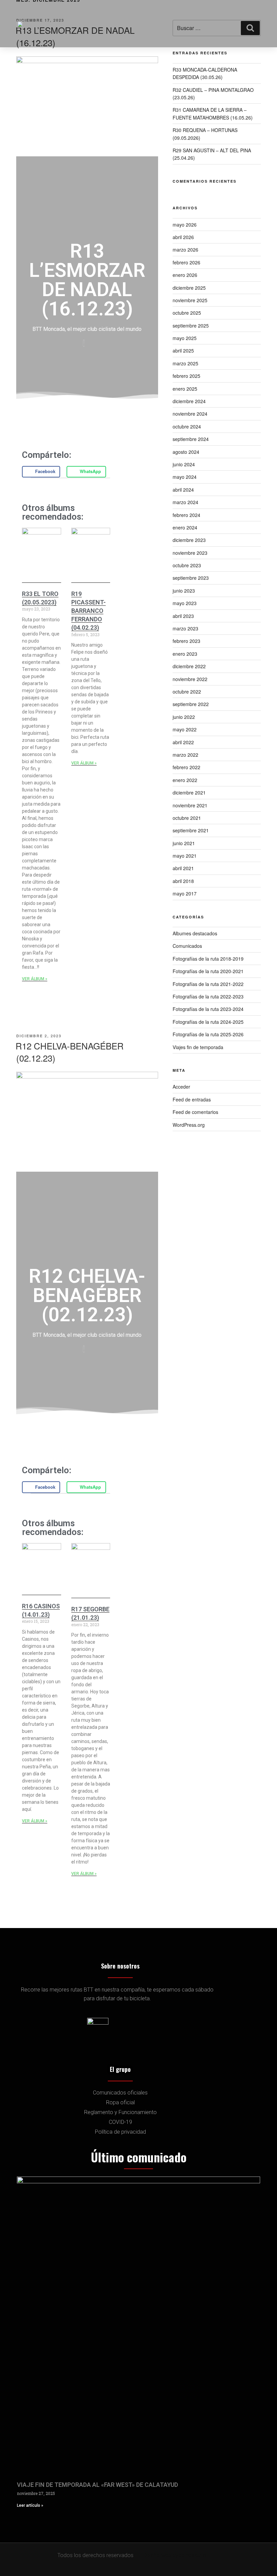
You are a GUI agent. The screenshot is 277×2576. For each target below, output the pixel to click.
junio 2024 (184, 464)
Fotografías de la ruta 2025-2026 (208, 1034)
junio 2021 (184, 843)
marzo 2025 (185, 363)
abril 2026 (183, 237)
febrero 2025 (186, 376)
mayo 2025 (185, 338)
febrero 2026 (186, 262)
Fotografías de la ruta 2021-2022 (208, 984)
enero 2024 (185, 527)
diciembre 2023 (189, 540)
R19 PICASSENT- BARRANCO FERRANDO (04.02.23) (89, 611)
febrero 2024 (186, 515)
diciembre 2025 (189, 288)
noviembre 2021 (190, 805)
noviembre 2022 (190, 679)
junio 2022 (184, 717)
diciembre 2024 (189, 401)
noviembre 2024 (190, 414)
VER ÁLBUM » (35, 979)
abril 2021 (183, 868)
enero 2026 (185, 275)
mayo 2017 (185, 893)
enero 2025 (185, 389)
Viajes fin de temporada (198, 1047)
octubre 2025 (187, 313)
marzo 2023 (185, 628)
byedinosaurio (189, 2555)
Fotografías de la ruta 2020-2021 (208, 971)
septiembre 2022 (191, 704)
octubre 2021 (187, 818)
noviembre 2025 (190, 300)
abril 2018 (183, 881)
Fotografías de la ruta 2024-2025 (208, 1022)
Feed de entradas (192, 1099)
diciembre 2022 (189, 666)
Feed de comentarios (195, 1112)
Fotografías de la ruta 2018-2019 (208, 959)
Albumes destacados (195, 933)
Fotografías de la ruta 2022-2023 (208, 996)
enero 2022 (185, 780)
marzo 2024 (185, 502)
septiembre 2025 (191, 326)
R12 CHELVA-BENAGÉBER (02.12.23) (70, 1052)
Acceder (181, 1087)
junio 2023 (184, 591)
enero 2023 (185, 654)
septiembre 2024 (191, 439)
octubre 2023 (187, 565)
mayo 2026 (185, 225)
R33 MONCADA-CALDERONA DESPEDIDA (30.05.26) (205, 73)
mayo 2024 (185, 477)
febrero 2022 (186, 767)
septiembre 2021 (191, 830)
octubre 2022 (187, 692)
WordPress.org (189, 1125)
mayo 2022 (185, 729)
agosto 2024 (186, 452)
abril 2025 (183, 350)
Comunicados (187, 946)
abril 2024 (183, 490)
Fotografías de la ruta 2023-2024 (208, 1009)
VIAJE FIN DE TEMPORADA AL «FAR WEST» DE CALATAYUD (97, 2485)
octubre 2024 (187, 426)
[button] (181, 24)
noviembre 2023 (190, 553)
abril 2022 (183, 742)
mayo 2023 (185, 603)
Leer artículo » (30, 2505)
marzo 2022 (185, 755)
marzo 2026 (185, 250)
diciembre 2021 (189, 792)
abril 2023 (183, 616)
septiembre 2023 (191, 578)
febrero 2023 (186, 641)
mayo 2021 (185, 856)
